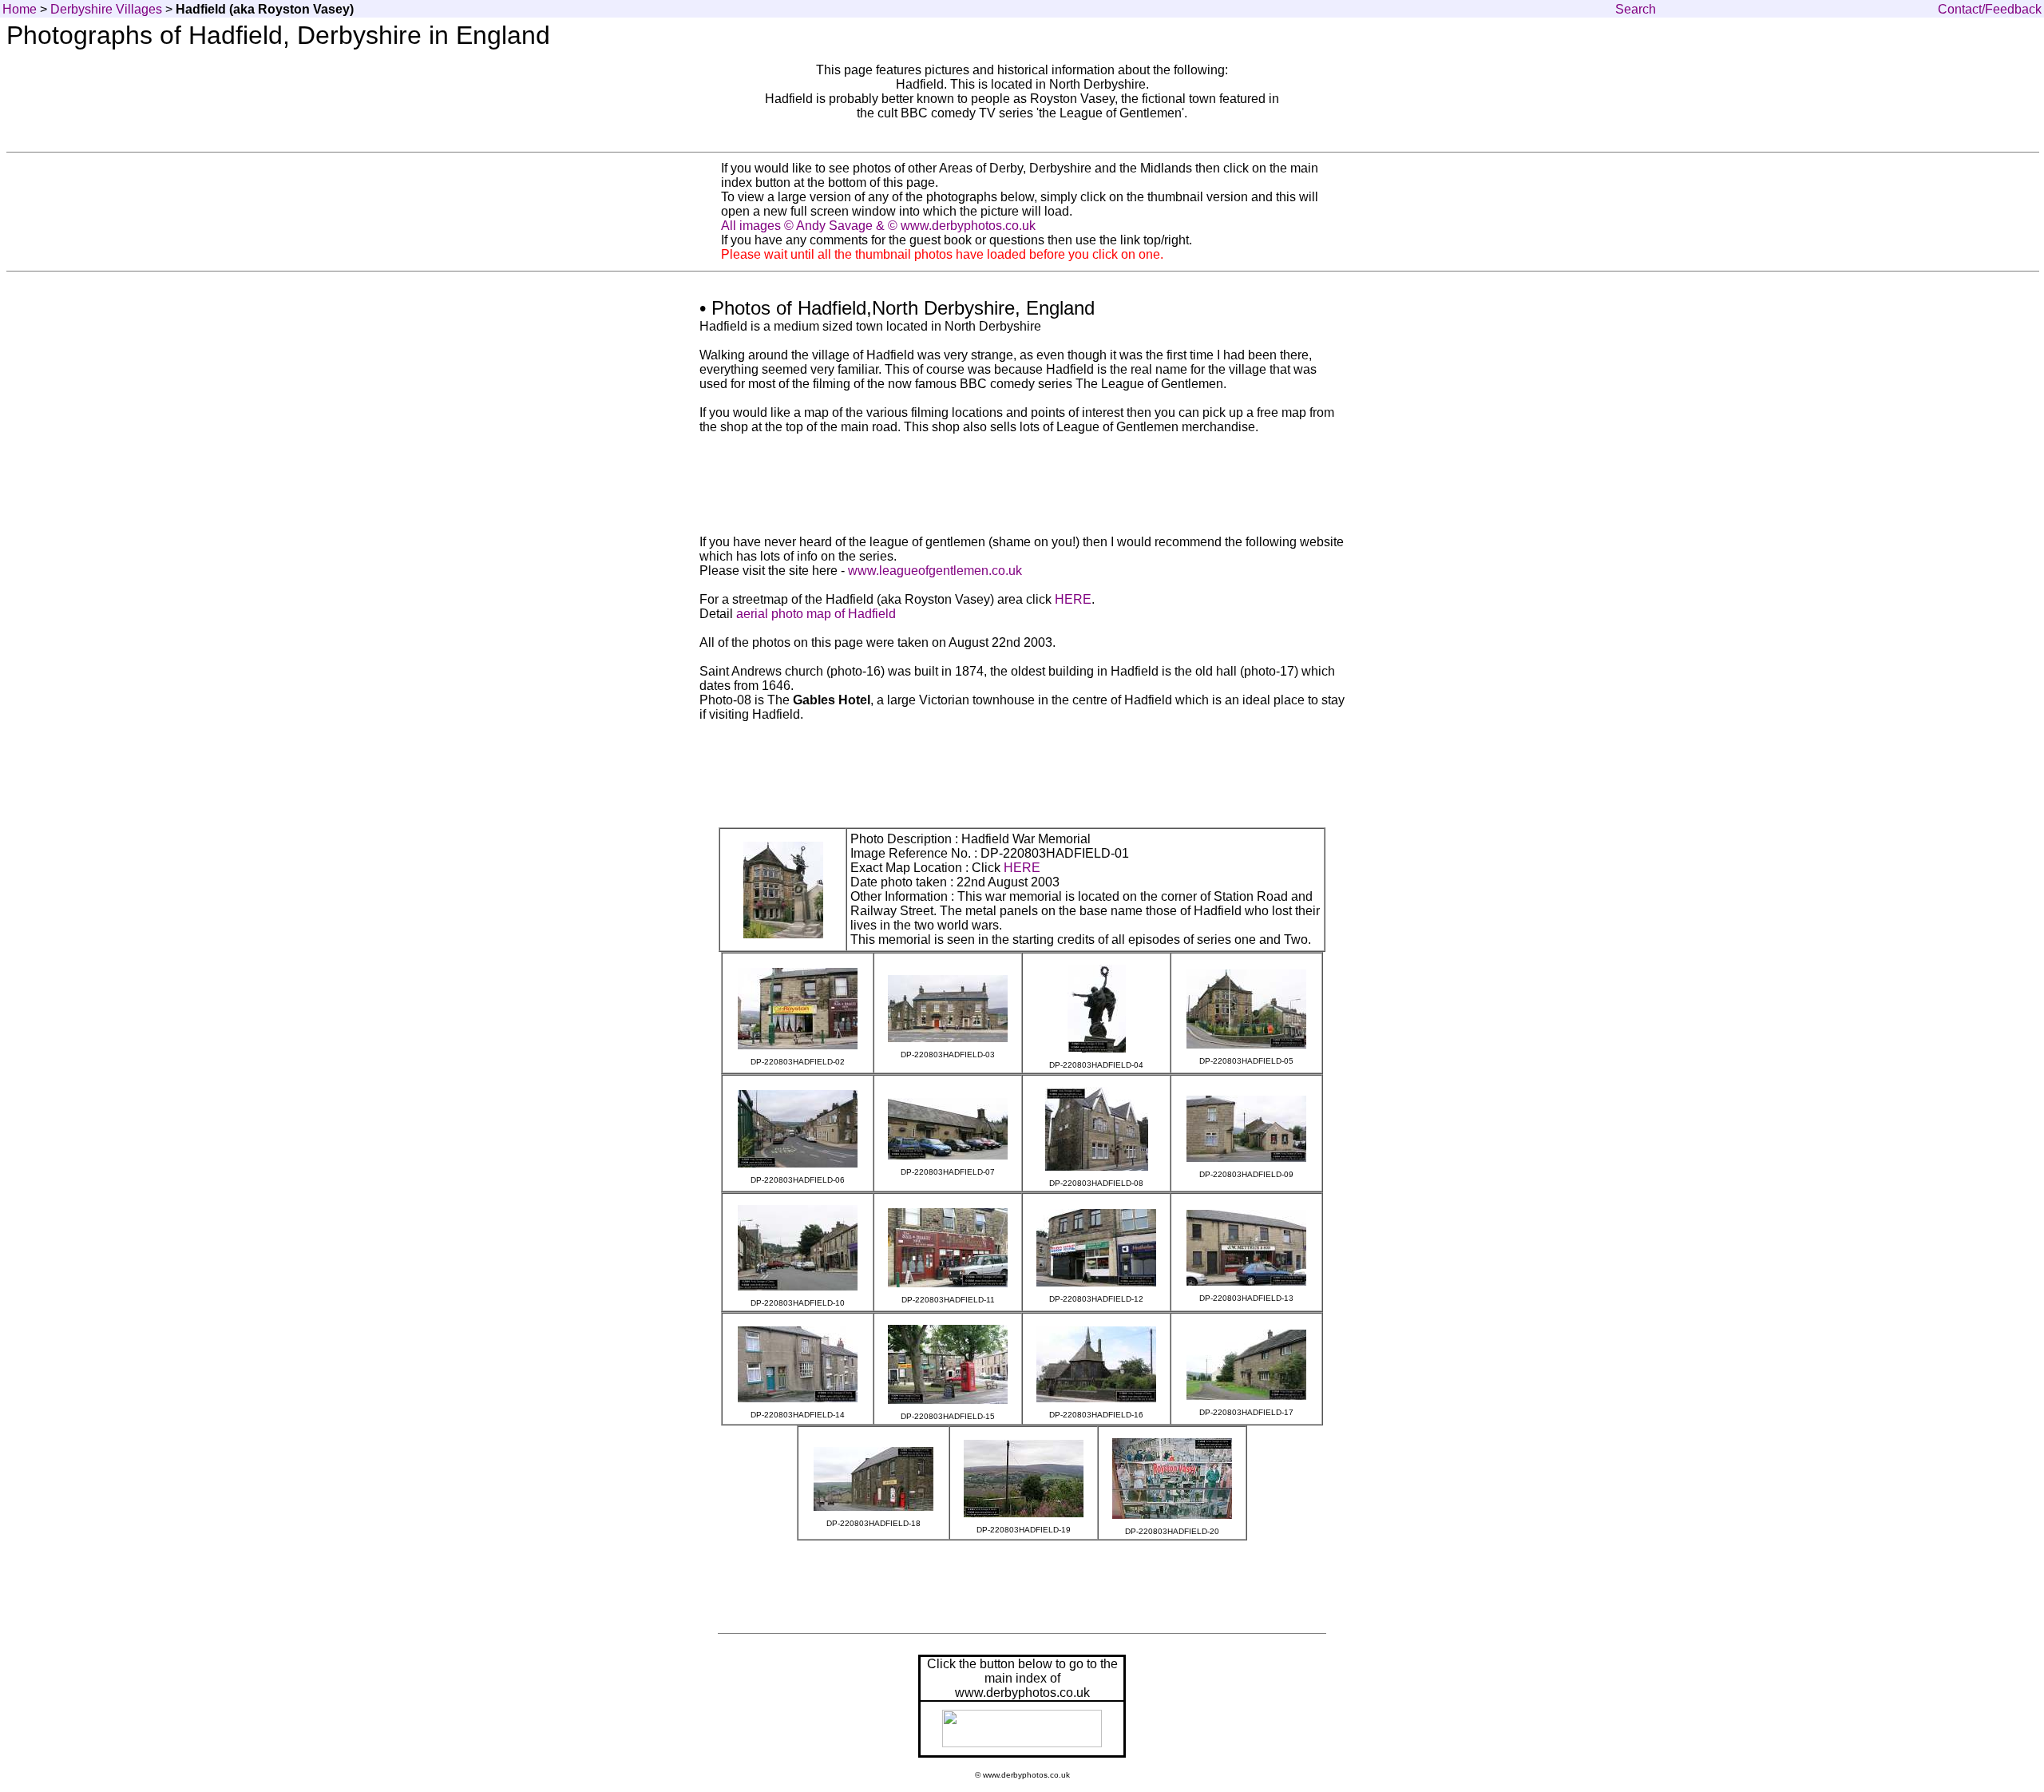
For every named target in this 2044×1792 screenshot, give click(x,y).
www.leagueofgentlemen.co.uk (935, 571)
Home (20, 9)
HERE (1073, 599)
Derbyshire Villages (106, 9)
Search (1636, 9)
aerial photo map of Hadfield (816, 614)
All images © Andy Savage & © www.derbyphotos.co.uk (878, 226)
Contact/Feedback (1990, 9)
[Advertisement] (1022, 139)
